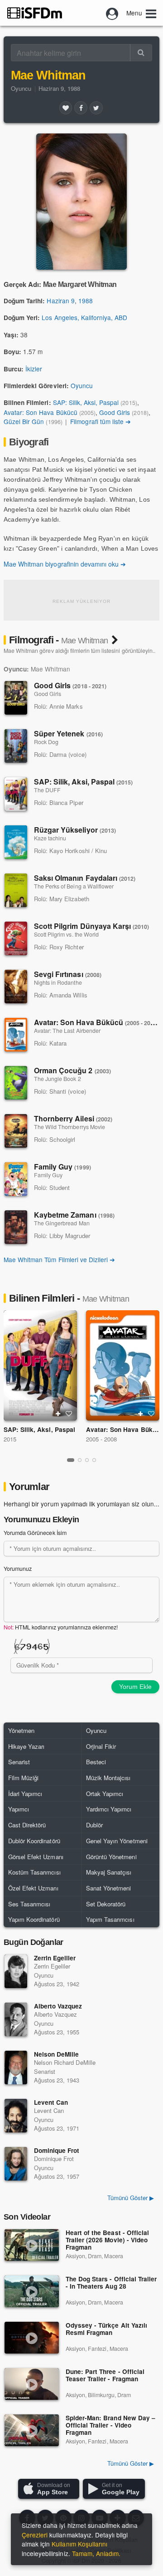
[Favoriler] (66, 108)
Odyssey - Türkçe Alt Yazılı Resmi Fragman (106, 2329)
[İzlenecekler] (58, 1414)
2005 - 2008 (101, 1439)
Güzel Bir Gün (24, 421)
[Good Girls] (16, 698)
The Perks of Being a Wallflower (74, 886)
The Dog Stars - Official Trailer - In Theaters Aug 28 (111, 2283)
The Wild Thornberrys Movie (70, 1127)
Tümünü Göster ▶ (131, 2463)
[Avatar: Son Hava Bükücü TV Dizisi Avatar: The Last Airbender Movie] (123, 1365)
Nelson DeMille (56, 2054)
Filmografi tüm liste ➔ (101, 421)
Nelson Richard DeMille (65, 2062)
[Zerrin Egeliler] (16, 1971)
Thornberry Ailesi (73, 1118)
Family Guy (62, 1167)
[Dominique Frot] (16, 2164)
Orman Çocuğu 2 (72, 1070)
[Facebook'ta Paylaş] (81, 108)
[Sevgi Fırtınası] (16, 987)
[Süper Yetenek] (16, 746)
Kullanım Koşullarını (79, 2544)
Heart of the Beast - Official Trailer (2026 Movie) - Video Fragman (107, 2240)
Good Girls (115, 412)
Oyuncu (21, 88)
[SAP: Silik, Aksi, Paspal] (16, 794)
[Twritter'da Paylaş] (96, 108)
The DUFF (47, 790)
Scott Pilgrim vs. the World (66, 934)
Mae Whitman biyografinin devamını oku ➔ (65, 564)
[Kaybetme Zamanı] (16, 1227)
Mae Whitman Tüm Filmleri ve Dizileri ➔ (59, 1259)
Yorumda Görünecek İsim (35, 1533)
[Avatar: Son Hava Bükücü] (16, 1035)
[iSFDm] (35, 13)
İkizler (34, 369)
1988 (86, 301)
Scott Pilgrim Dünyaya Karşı (91, 926)
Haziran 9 (60, 301)
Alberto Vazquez (58, 2006)
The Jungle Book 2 (58, 1079)
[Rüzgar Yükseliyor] (16, 842)
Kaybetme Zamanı (74, 1215)
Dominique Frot (57, 2150)
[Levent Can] (16, 2116)
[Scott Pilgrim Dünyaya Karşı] (16, 938)
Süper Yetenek (68, 733)
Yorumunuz (18, 1569)
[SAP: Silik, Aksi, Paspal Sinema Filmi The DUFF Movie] (40, 1365)
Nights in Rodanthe (58, 982)
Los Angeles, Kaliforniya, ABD (84, 317)
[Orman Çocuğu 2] (16, 1083)
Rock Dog (46, 742)
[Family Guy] (16, 1179)
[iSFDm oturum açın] (112, 13)
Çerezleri (35, 2535)
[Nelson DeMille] (16, 2068)
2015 (10, 1439)
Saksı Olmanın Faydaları (85, 878)
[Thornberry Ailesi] (16, 1131)
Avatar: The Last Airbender (67, 1031)
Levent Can (51, 2102)
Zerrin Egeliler (55, 1958)
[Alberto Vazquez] (16, 2019)
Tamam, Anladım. (96, 2553)
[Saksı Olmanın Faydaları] (16, 890)
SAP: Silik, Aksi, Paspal (86, 402)
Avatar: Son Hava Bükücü (41, 412)
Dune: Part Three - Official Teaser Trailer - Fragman (105, 2376)
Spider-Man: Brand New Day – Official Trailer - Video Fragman (110, 2425)
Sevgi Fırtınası (68, 974)
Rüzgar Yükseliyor (75, 830)
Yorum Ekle (135, 1687)
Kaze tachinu (50, 838)
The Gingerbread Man (62, 1223)
